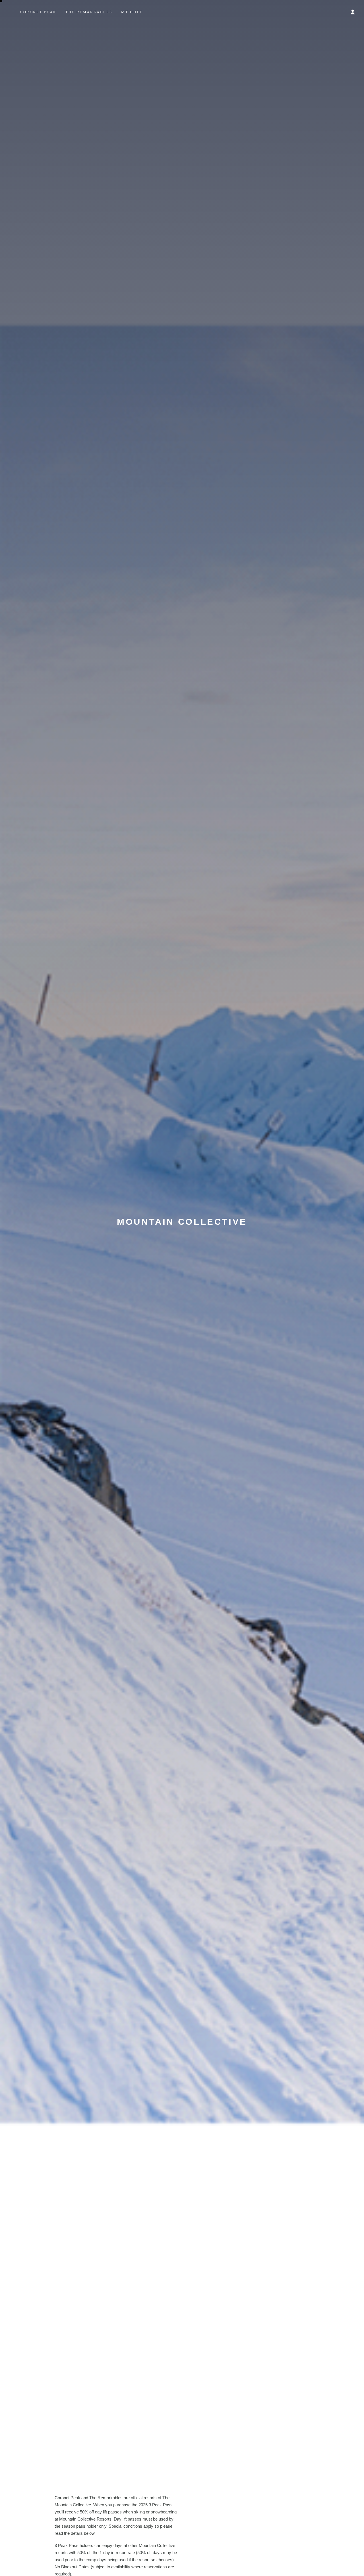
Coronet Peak (38, 12)
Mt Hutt (132, 12)
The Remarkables (89, 12)
